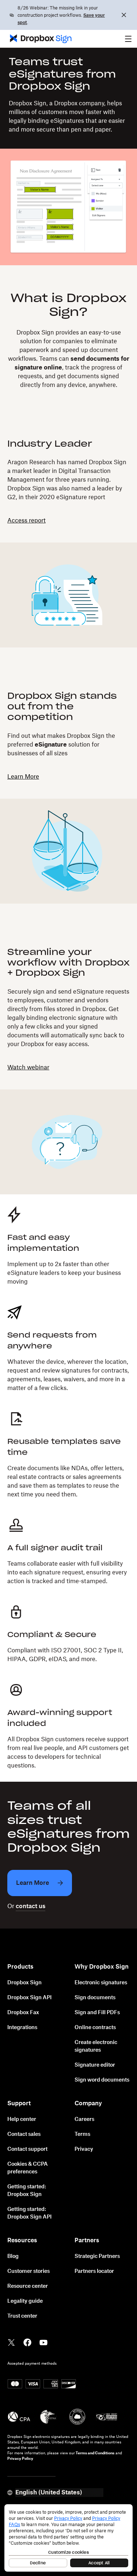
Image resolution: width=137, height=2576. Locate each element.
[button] (128, 39)
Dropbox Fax (23, 2013)
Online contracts (95, 2028)
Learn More (23, 777)
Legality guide (25, 2301)
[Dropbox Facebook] (27, 2342)
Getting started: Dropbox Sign (27, 2191)
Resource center (28, 2286)
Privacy (84, 2149)
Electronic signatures (101, 1983)
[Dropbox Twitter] (11, 2342)
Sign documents (95, 1998)
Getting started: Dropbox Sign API (29, 2213)
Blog (13, 2256)
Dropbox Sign (24, 1983)
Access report (26, 521)
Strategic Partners (97, 2256)
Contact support (27, 2149)
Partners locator (94, 2271)
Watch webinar (28, 1068)
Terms (82, 2134)
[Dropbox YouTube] (43, 2342)
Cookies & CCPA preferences (28, 2168)
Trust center (22, 2316)
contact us (31, 1906)
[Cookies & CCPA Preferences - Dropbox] (68, 2538)
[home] (38, 39)
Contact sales (24, 2134)
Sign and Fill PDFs (97, 2013)
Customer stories (28, 2271)
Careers (84, 2119)
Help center (22, 2119)
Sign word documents (102, 2080)
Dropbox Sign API (29, 1998)
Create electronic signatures (96, 2046)
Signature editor (95, 2065)
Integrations (22, 2028)
